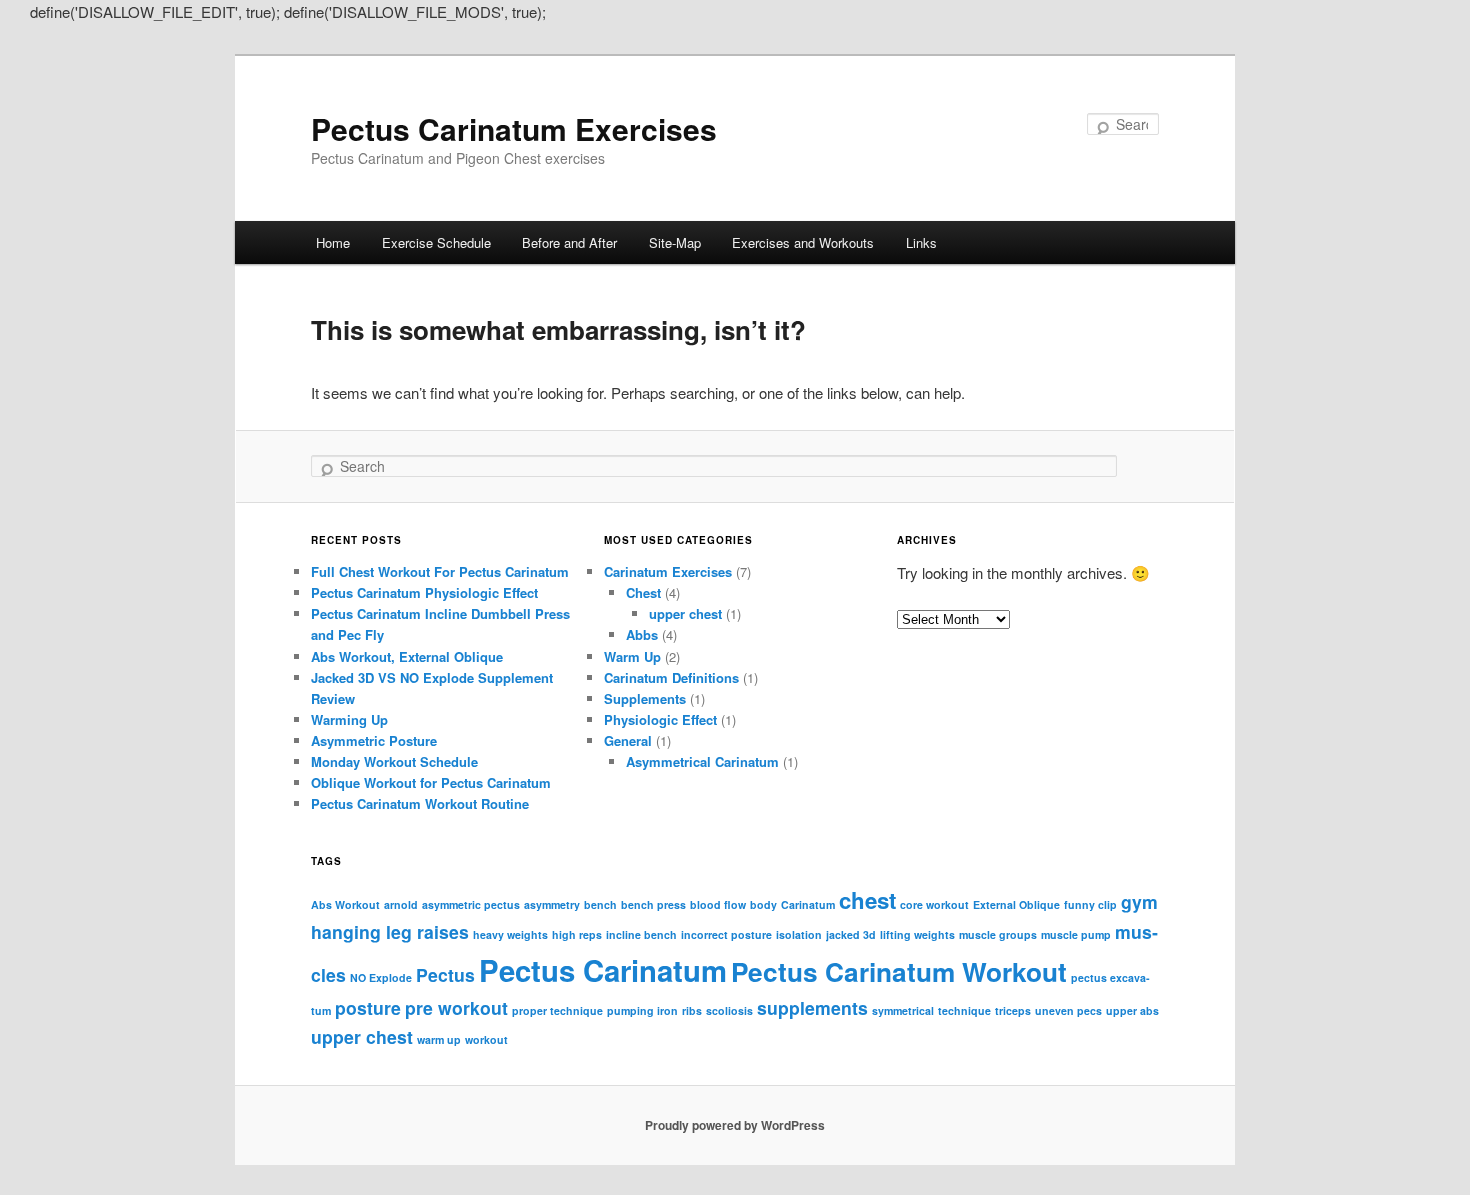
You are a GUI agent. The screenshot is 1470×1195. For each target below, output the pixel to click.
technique (964, 1010)
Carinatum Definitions (671, 677)
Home (333, 242)
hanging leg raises (390, 931)
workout (486, 1039)
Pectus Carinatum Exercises (514, 128)
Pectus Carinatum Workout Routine (420, 803)
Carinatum (808, 904)
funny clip (1090, 904)
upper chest (685, 613)
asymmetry (552, 904)
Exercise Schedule (436, 242)
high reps (577, 934)
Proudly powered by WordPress (735, 1125)
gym (1139, 901)
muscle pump (1076, 934)
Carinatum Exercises (668, 571)
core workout (934, 904)
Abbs (642, 634)
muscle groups (998, 934)
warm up (439, 1039)
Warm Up (632, 656)
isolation (799, 934)
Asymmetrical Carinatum (702, 761)
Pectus (445, 974)
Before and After (569, 242)
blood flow (718, 904)
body (763, 904)
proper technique (557, 1010)
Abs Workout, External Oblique (407, 656)
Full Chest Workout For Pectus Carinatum (440, 571)
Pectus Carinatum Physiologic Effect (424, 592)
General (628, 740)
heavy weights (510, 934)
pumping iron (642, 1010)
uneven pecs (1068, 1010)
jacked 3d (851, 934)
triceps (1013, 1010)
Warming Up (349, 719)
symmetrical (903, 1010)
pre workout (456, 1007)
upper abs (1132, 1010)
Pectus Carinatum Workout (899, 971)
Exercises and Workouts (803, 242)
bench (600, 904)
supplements (812, 1007)
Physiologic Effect (660, 719)
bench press (653, 904)
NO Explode (381, 977)
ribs (692, 1010)
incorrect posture (726, 934)
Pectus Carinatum (603, 970)
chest (867, 900)
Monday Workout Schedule (394, 761)
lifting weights (917, 934)
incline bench (641, 934)
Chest (643, 592)
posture (368, 1007)
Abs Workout (345, 904)
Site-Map (675, 242)
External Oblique (1016, 904)
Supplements (645, 698)
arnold (401, 904)
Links (921, 242)
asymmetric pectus (471, 904)
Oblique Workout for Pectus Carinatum (431, 782)
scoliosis (729, 1010)
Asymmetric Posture (374, 740)
